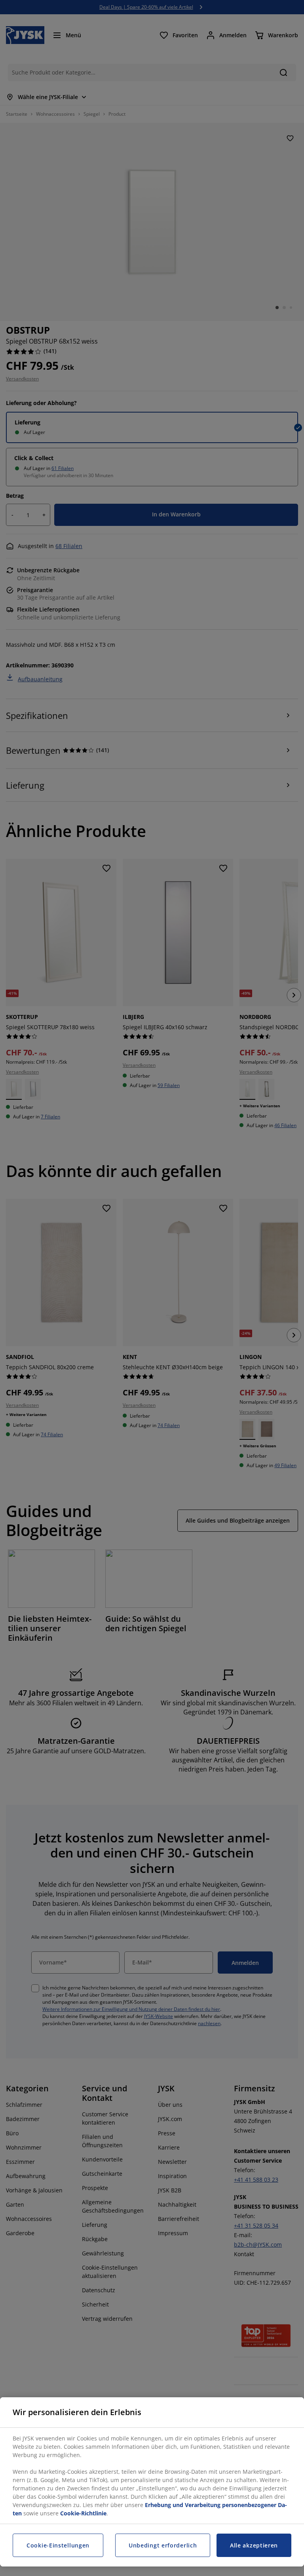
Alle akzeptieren (254, 2545)
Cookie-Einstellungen (58, 2545)
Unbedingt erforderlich (163, 2545)
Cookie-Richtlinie (83, 2513)
